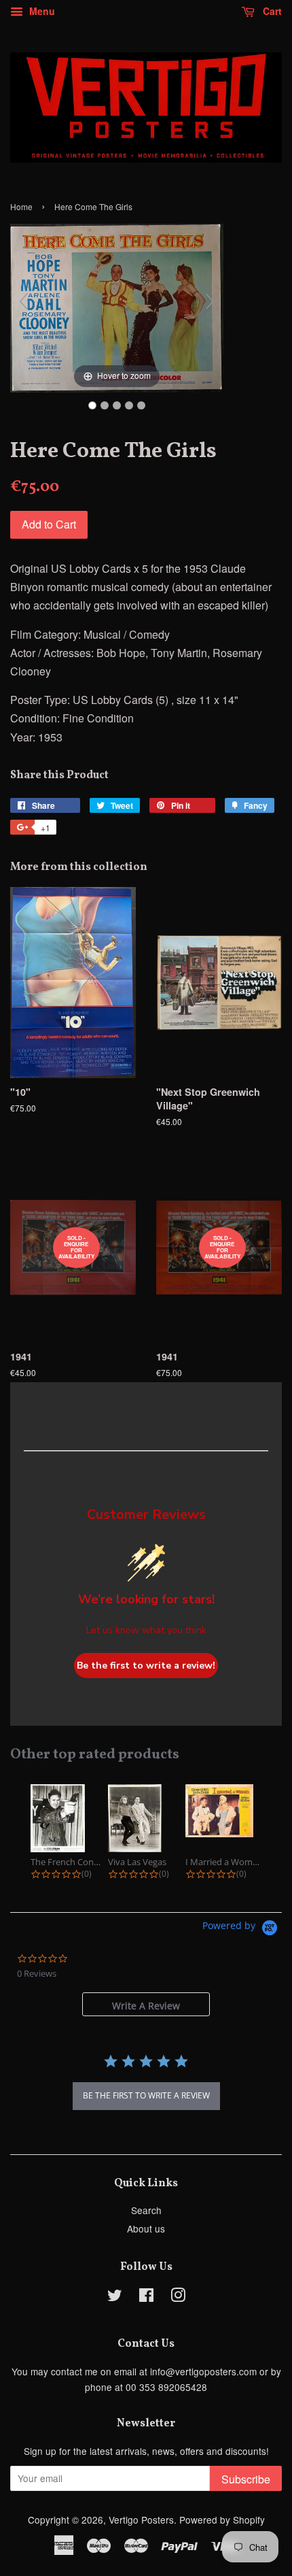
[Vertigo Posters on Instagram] (178, 2297)
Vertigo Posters (141, 2520)
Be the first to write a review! (146, 1666)
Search (146, 2210)
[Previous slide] (24, 301)
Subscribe (246, 2479)
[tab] (146, 2004)
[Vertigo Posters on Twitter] (115, 2297)
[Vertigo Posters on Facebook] (146, 2297)
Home (21, 206)
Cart (271, 11)
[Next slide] (210, 301)
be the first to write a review (146, 2095)
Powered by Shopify (222, 2520)
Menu (41, 11)
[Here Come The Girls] (92, 405)
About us (146, 2228)
